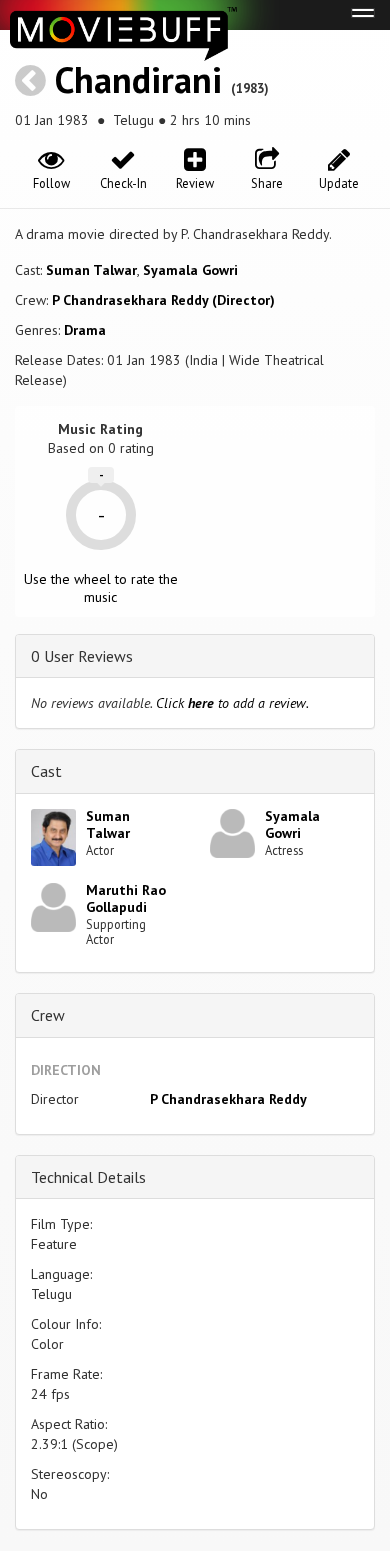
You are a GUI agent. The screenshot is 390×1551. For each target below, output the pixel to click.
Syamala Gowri (190, 270)
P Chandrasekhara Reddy (228, 1099)
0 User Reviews (82, 656)
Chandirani (138, 79)
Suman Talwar (91, 270)
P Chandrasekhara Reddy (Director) (163, 300)
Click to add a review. (232, 703)
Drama (85, 330)
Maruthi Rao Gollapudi (126, 898)
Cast (46, 771)
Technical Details (88, 1177)
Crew (48, 1015)
